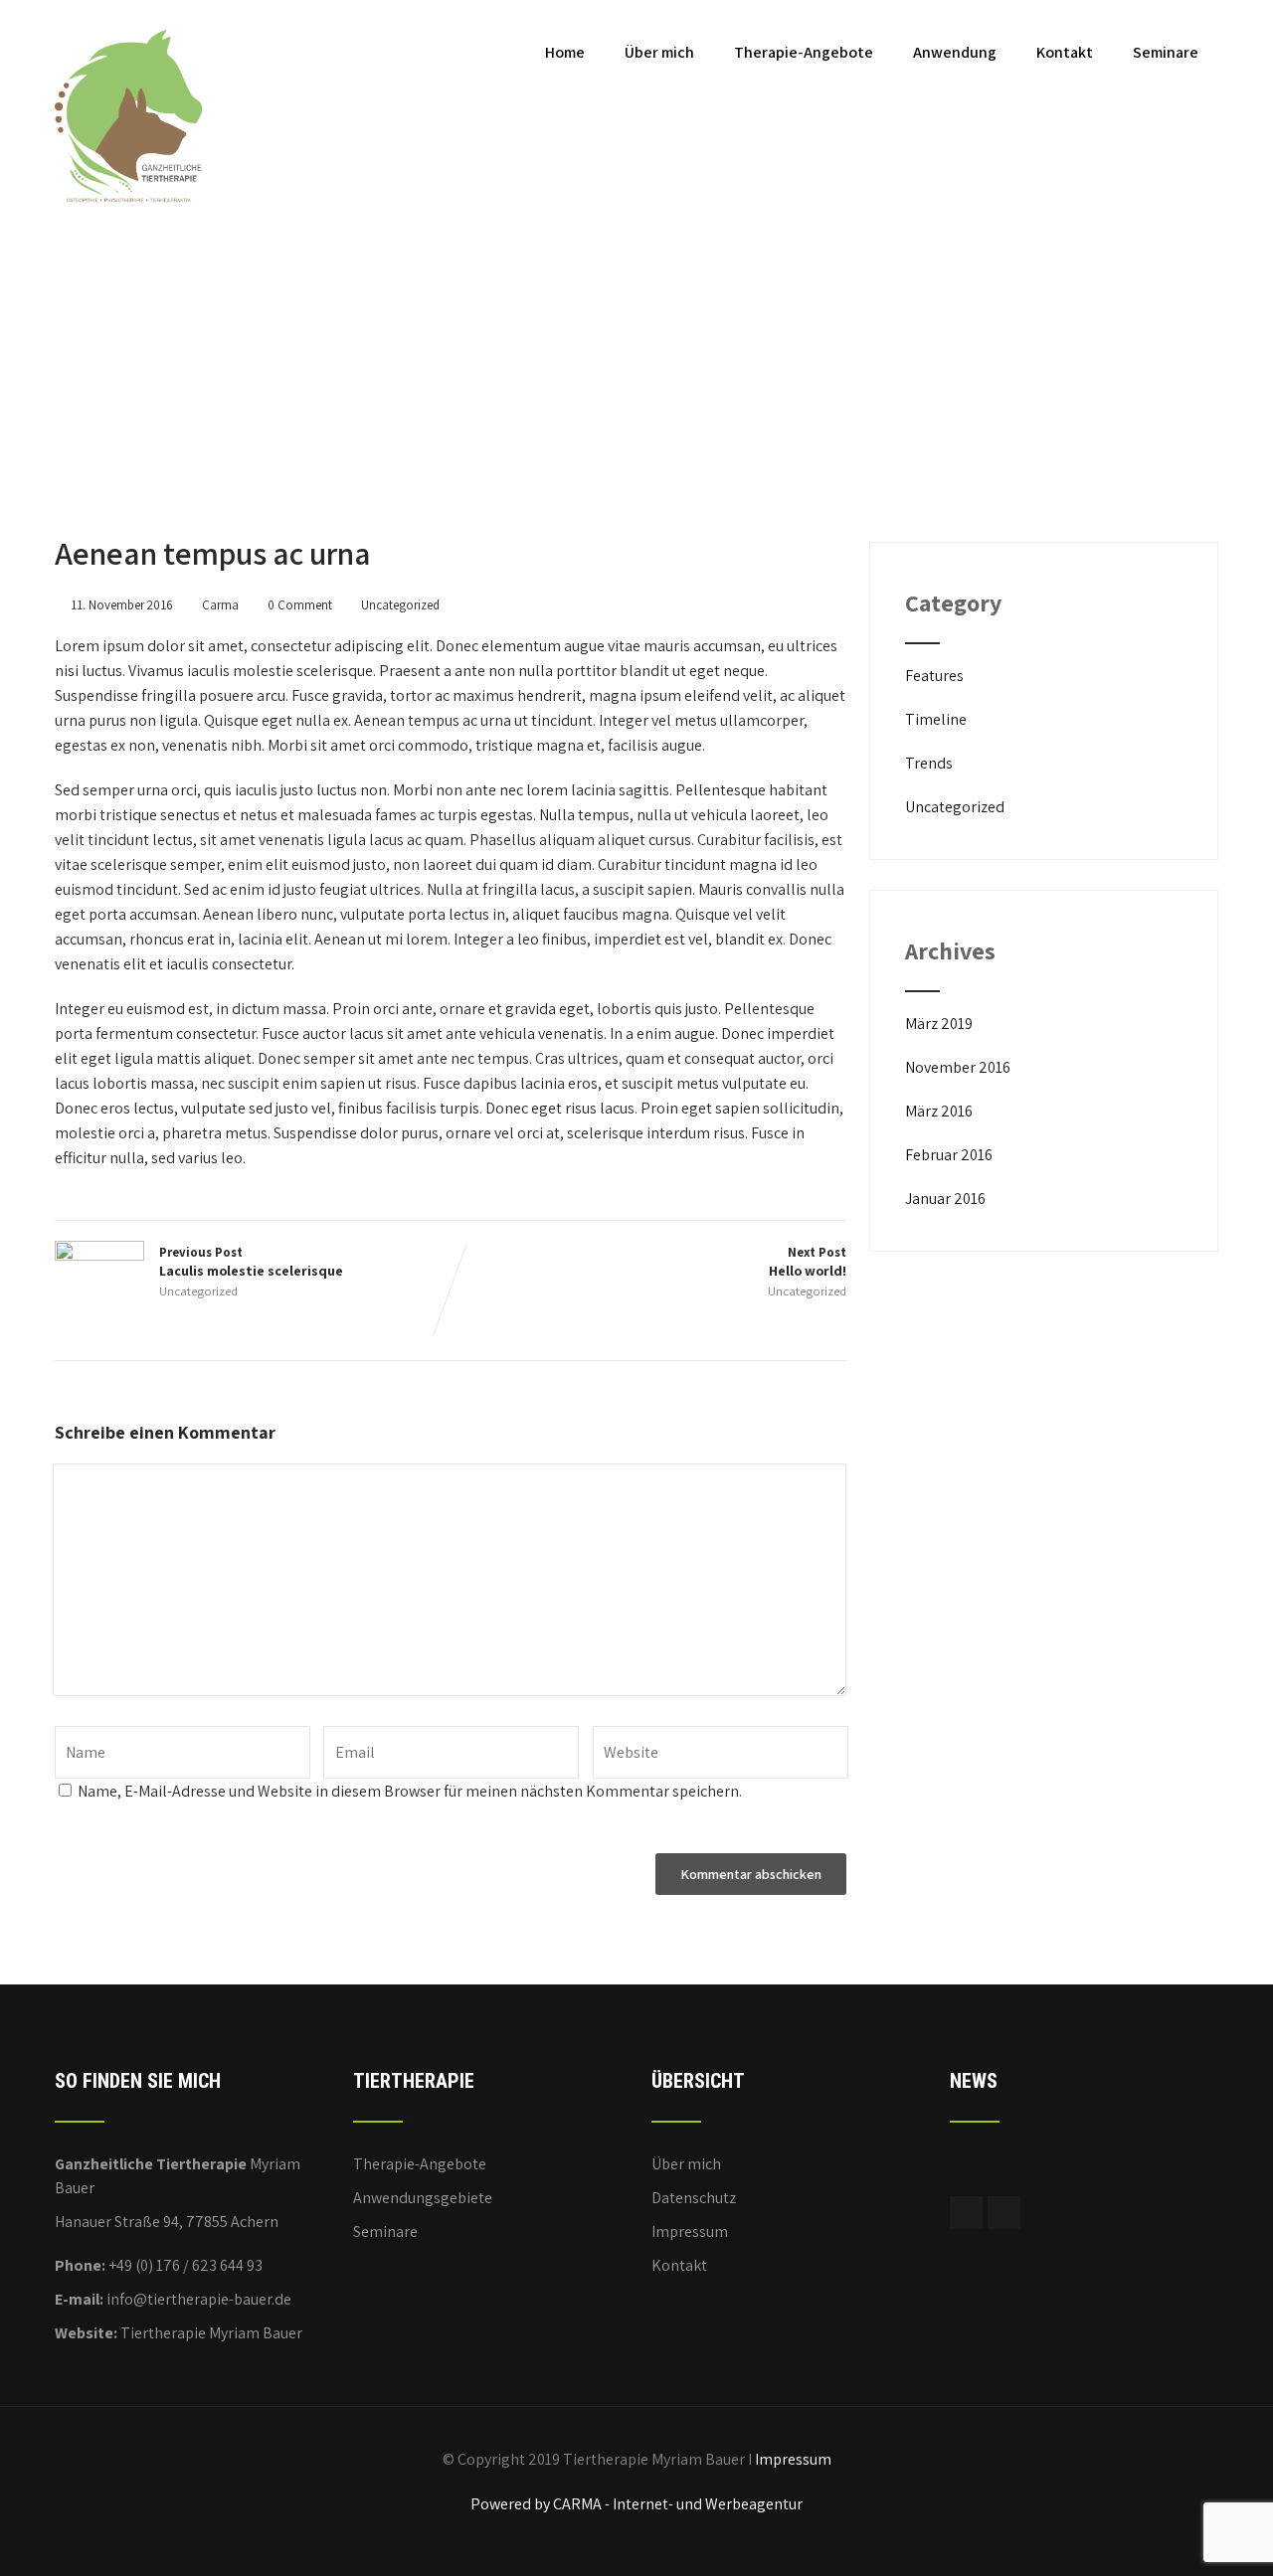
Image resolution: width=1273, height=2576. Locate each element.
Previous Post (251, 1262)
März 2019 (939, 1024)
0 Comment (300, 605)
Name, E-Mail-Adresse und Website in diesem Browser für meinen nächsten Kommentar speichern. (410, 1791)
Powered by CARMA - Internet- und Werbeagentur (636, 2504)
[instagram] (1004, 2213)
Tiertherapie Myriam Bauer (211, 2333)
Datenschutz (694, 2198)
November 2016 (958, 1067)
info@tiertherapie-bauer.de (199, 2299)
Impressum (690, 2232)
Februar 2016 (949, 1155)
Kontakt (1065, 52)
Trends (929, 763)
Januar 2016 (945, 1199)
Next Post (808, 1262)
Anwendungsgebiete (423, 2198)
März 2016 (939, 1111)
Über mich (659, 52)
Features (934, 676)
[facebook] (966, 2213)
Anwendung (955, 52)
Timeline (936, 719)
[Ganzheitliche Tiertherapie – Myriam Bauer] (129, 10)
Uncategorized (400, 605)
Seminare (1166, 52)
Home (565, 52)
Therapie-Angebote (804, 52)
